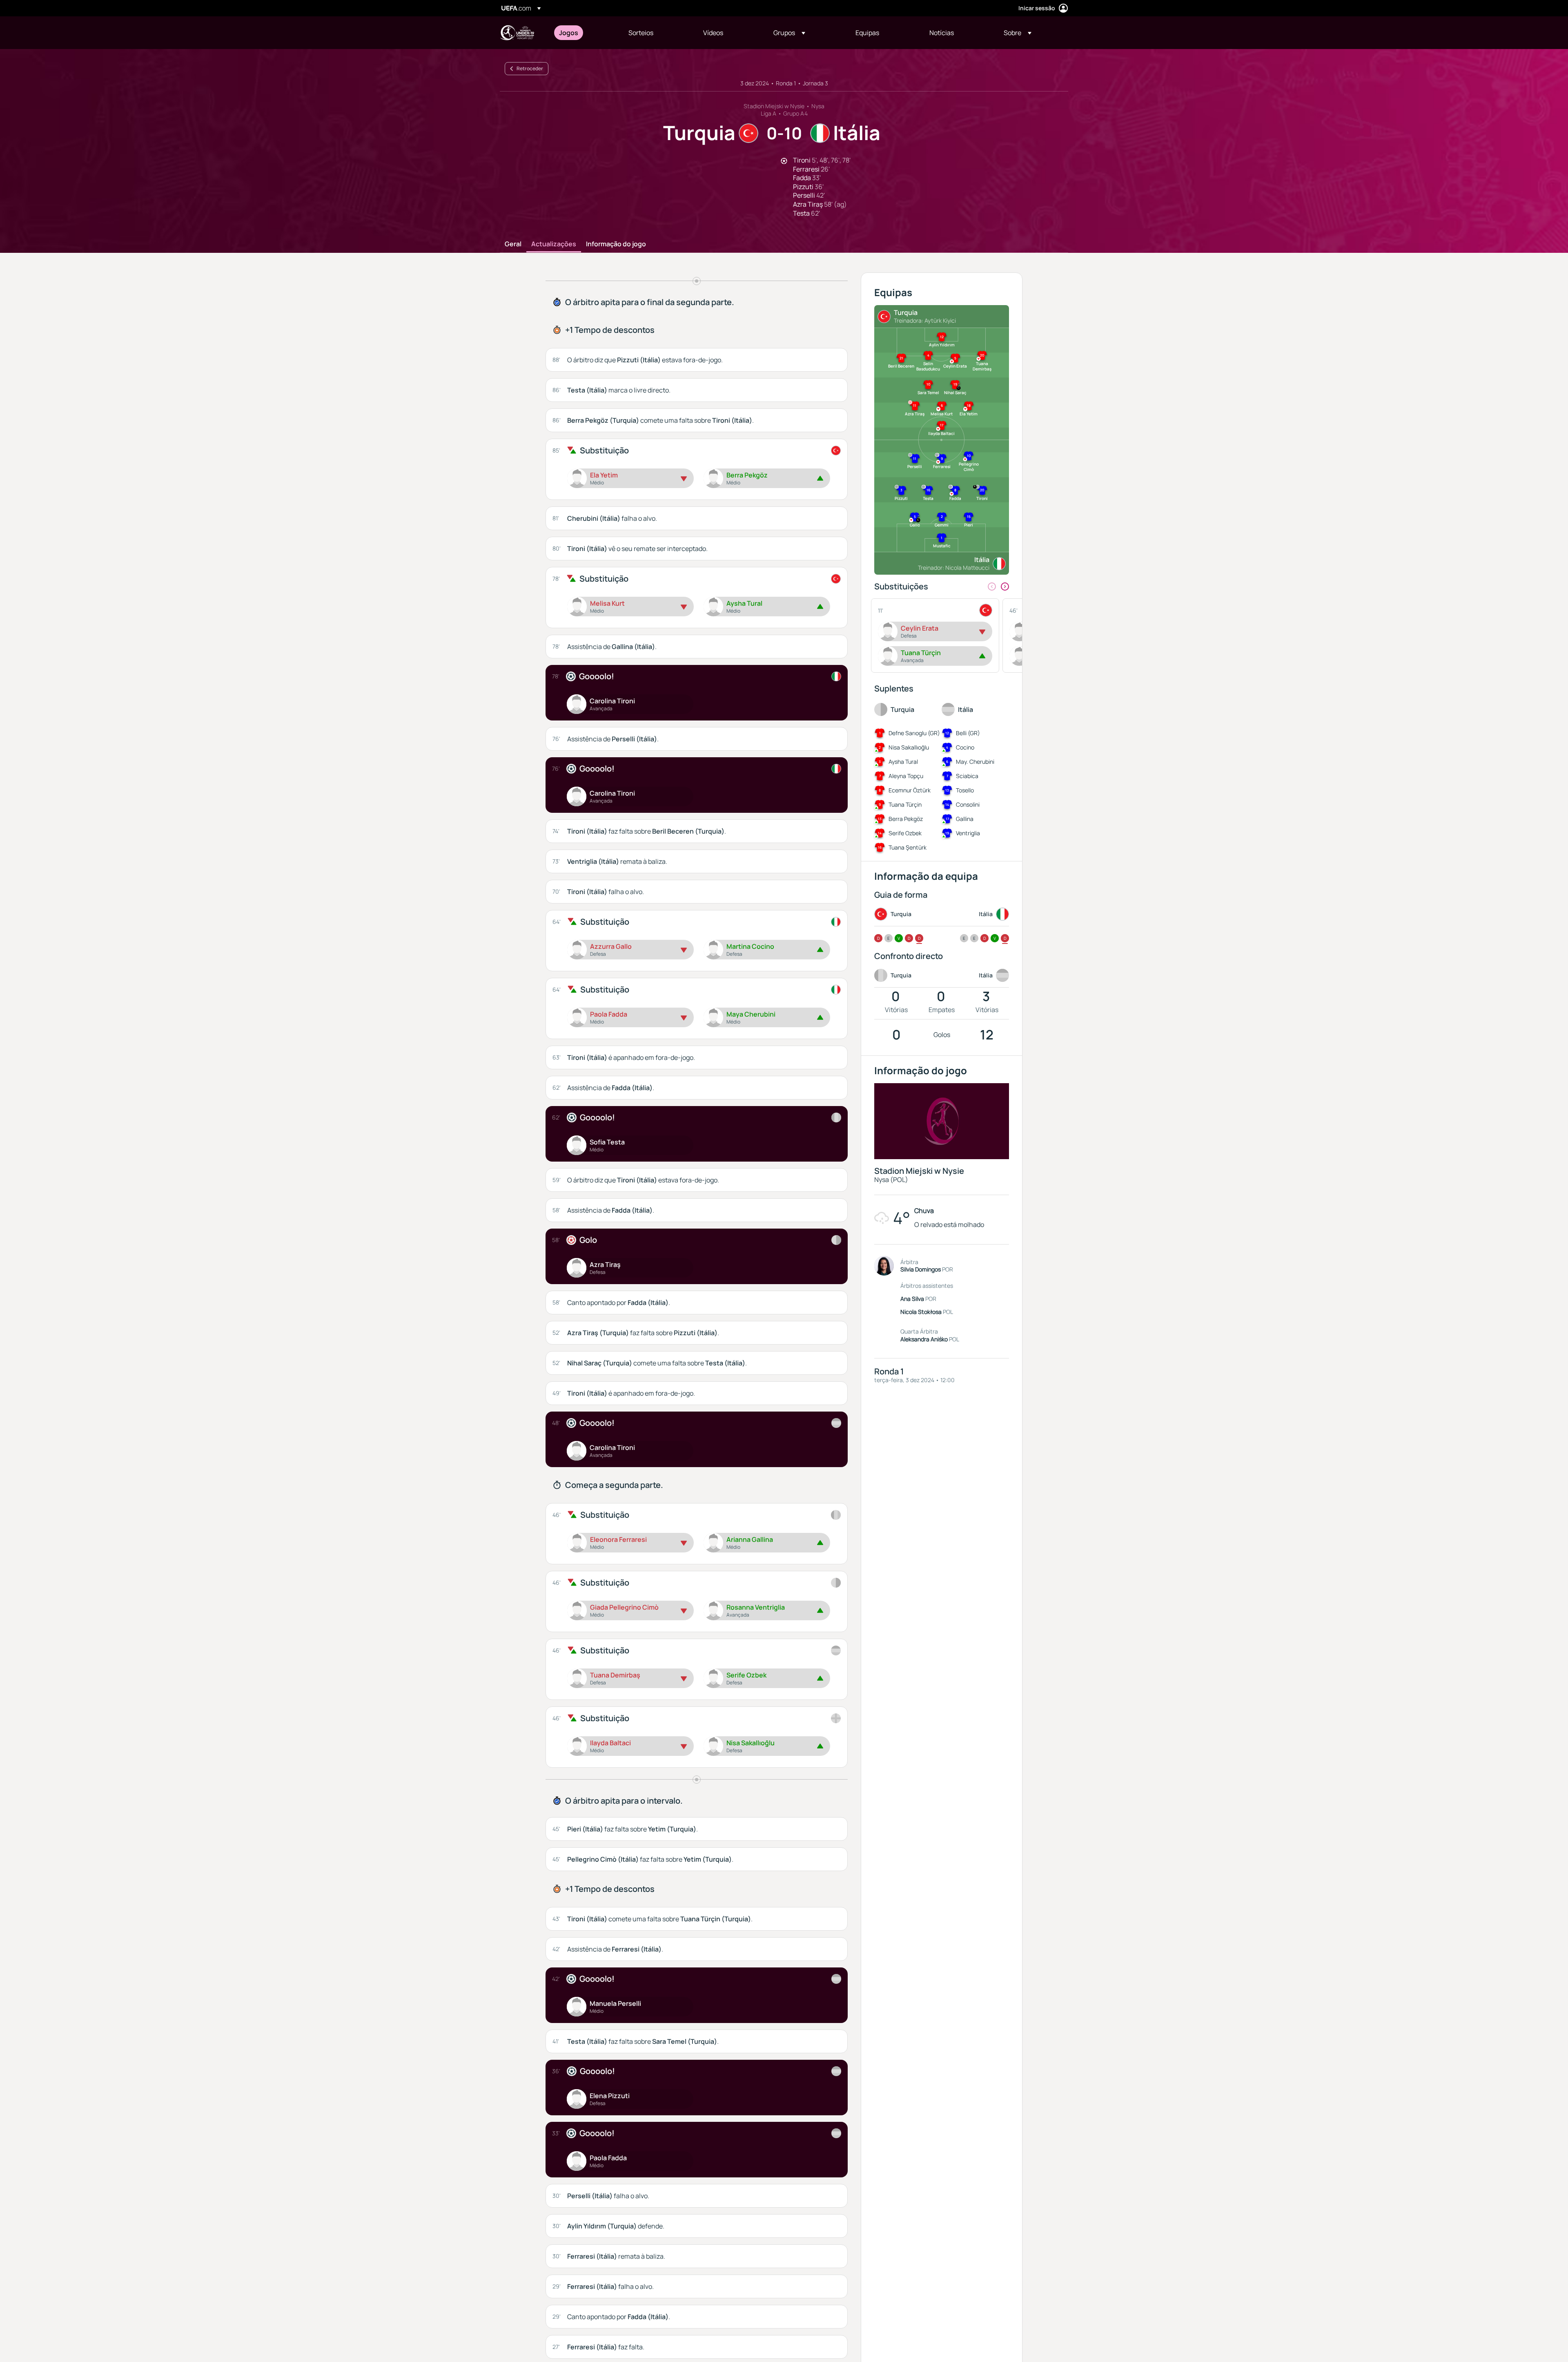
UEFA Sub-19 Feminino (517, 33)
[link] (569, 33)
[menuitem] (584, 33)
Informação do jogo (616, 244)
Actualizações (554, 244)
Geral (513, 244)
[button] (789, 33)
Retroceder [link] (530, 68)
